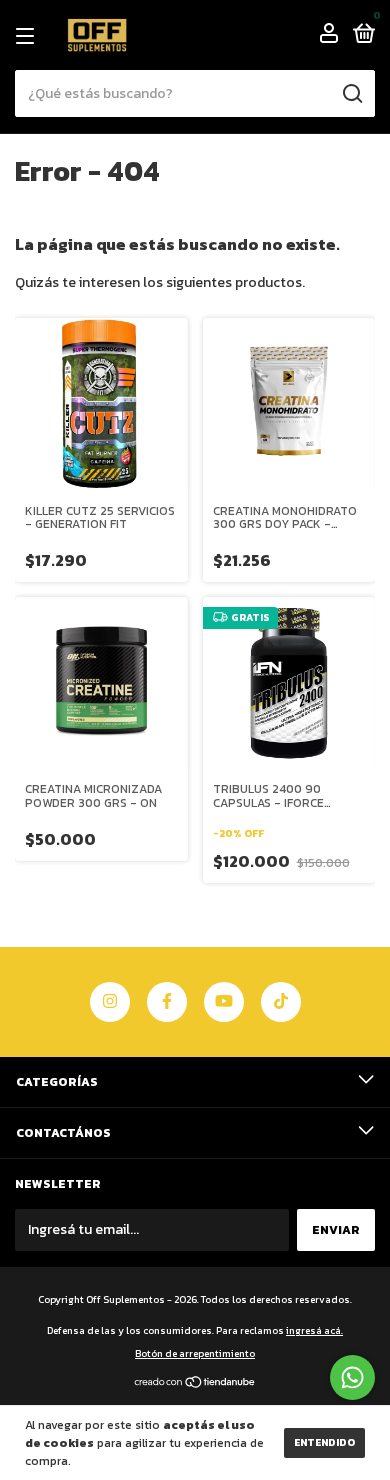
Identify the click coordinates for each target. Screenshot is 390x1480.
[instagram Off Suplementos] (110, 1002)
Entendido (324, 1442)
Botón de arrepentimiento (195, 1353)
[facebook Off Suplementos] (167, 1002)
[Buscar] (351, 94)
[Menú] (28, 36)
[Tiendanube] (195, 1384)
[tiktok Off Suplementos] (281, 1002)
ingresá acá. (314, 1330)
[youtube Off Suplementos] (224, 1002)
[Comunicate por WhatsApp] (352, 1377)
